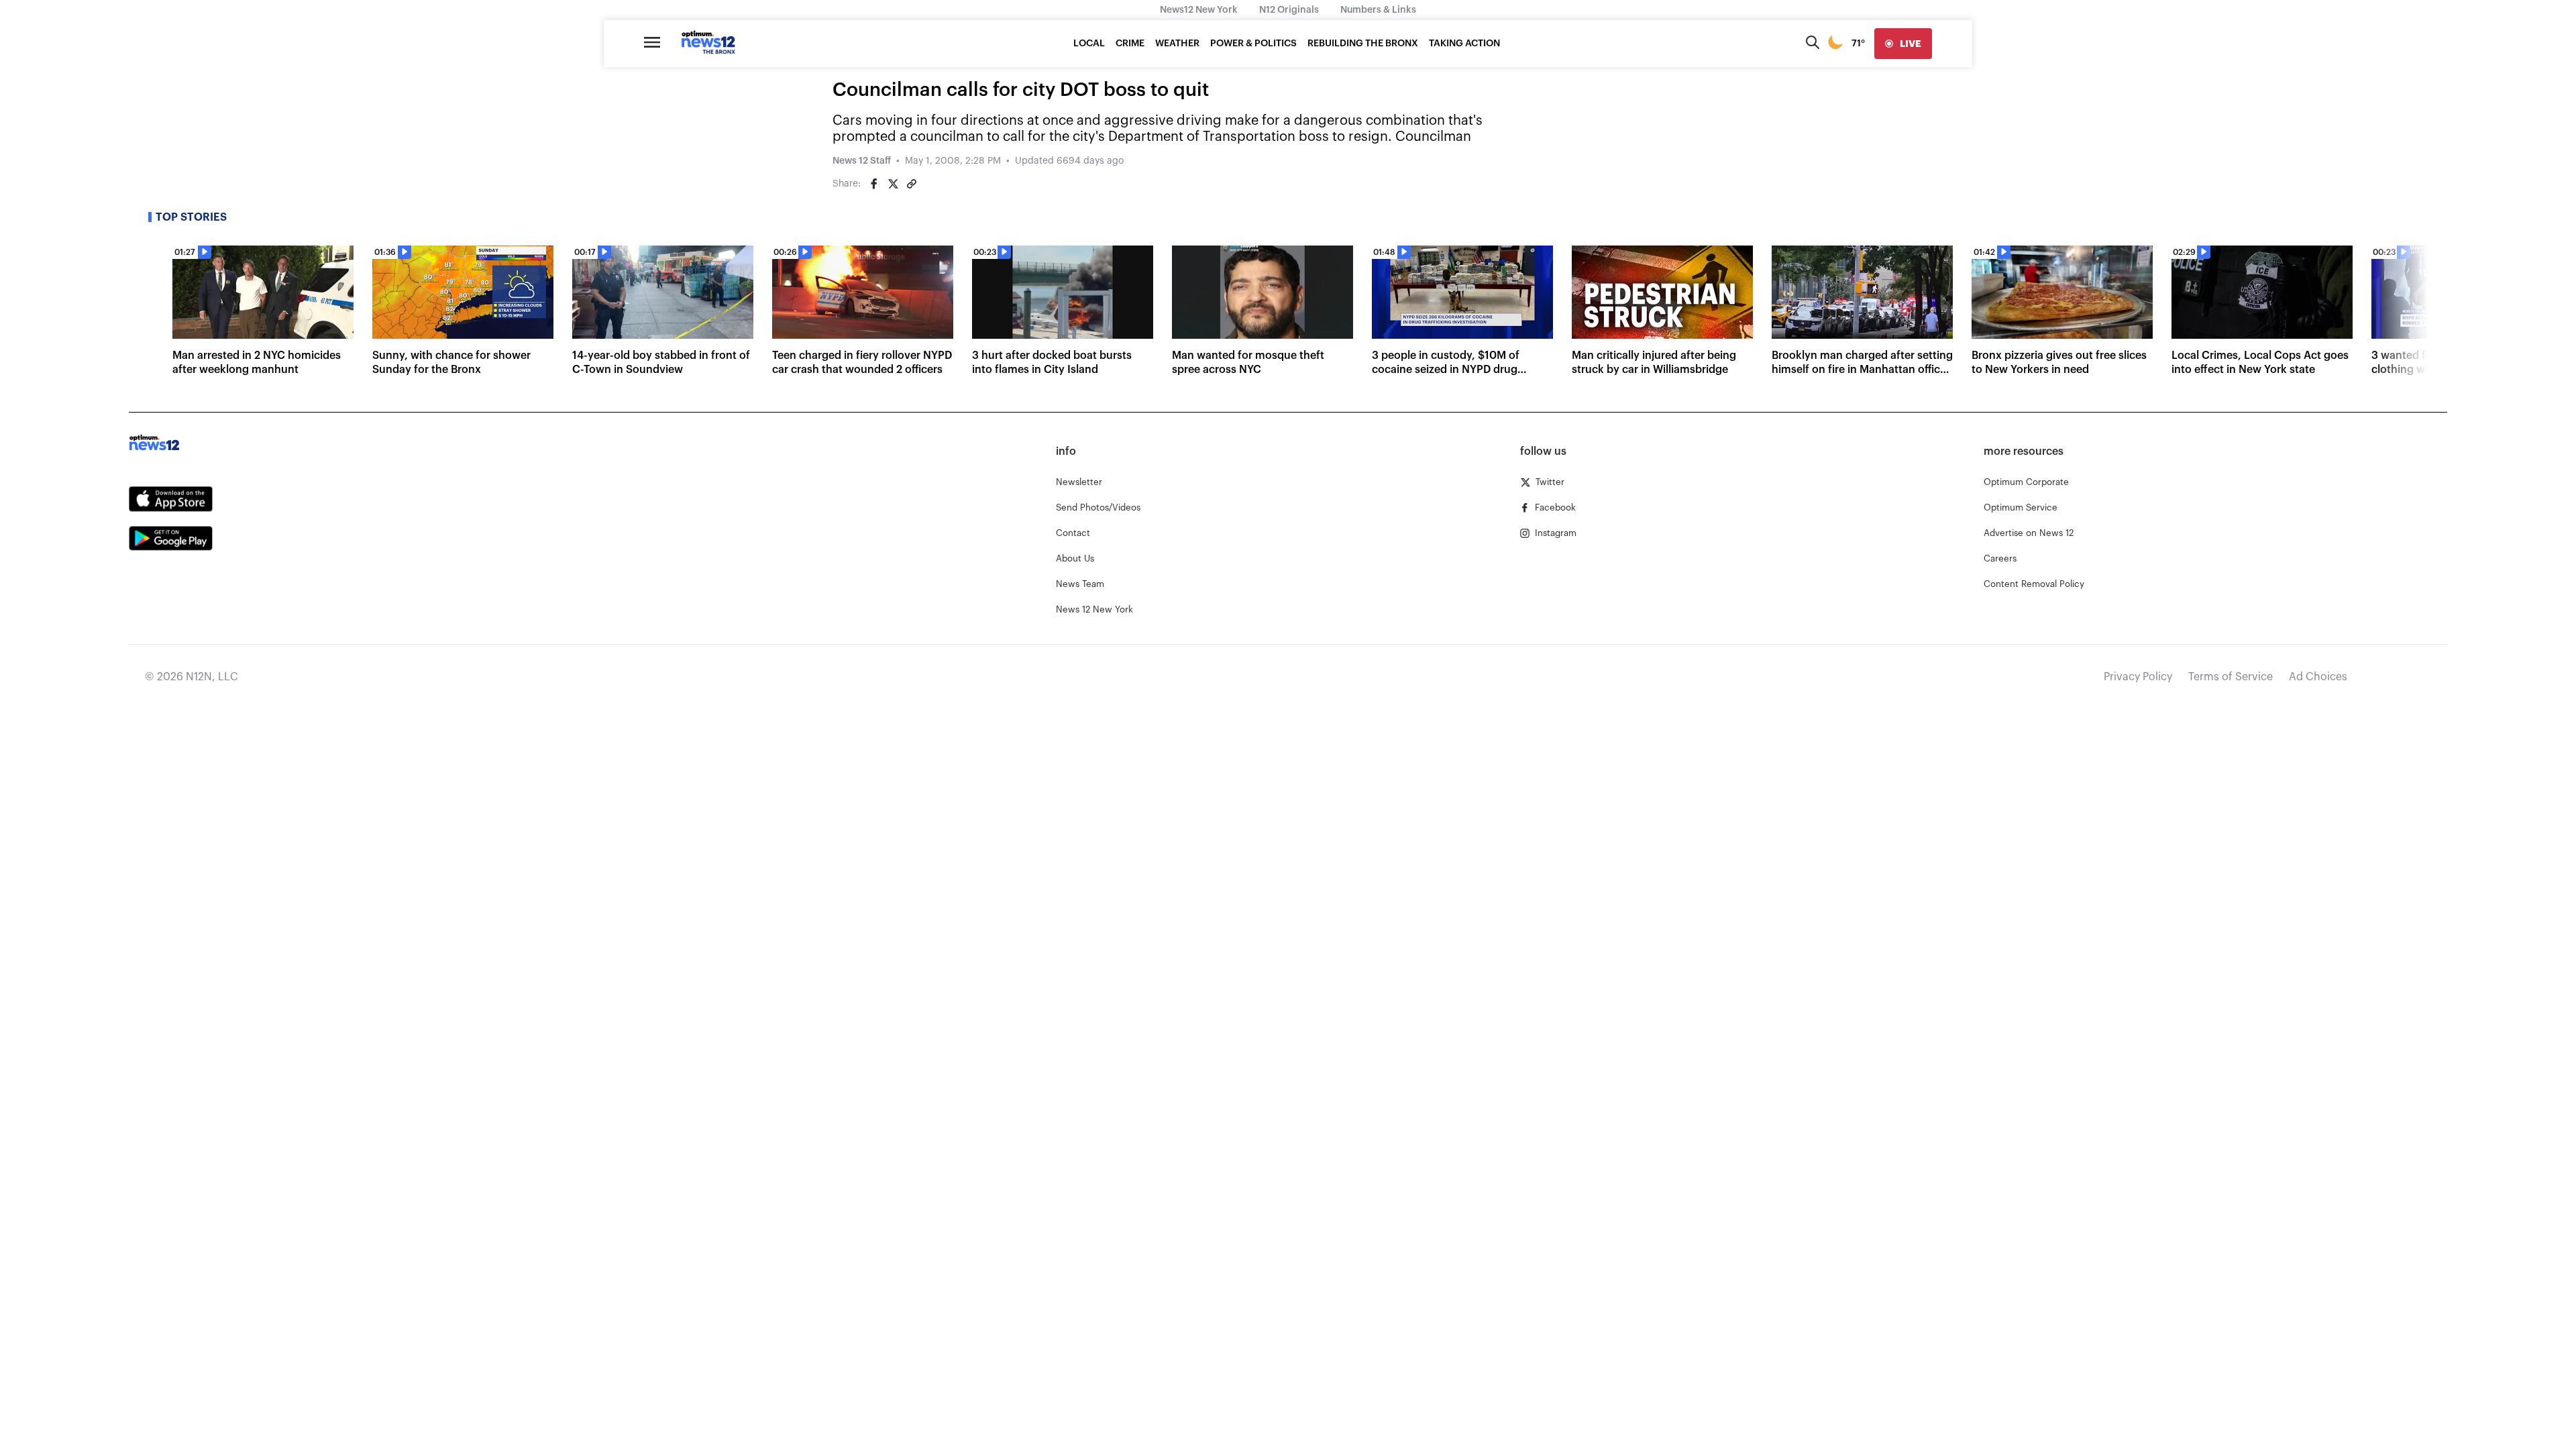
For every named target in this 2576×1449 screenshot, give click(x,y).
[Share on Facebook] (874, 184)
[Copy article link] (912, 184)
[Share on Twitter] (893, 184)
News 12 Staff (862, 161)
